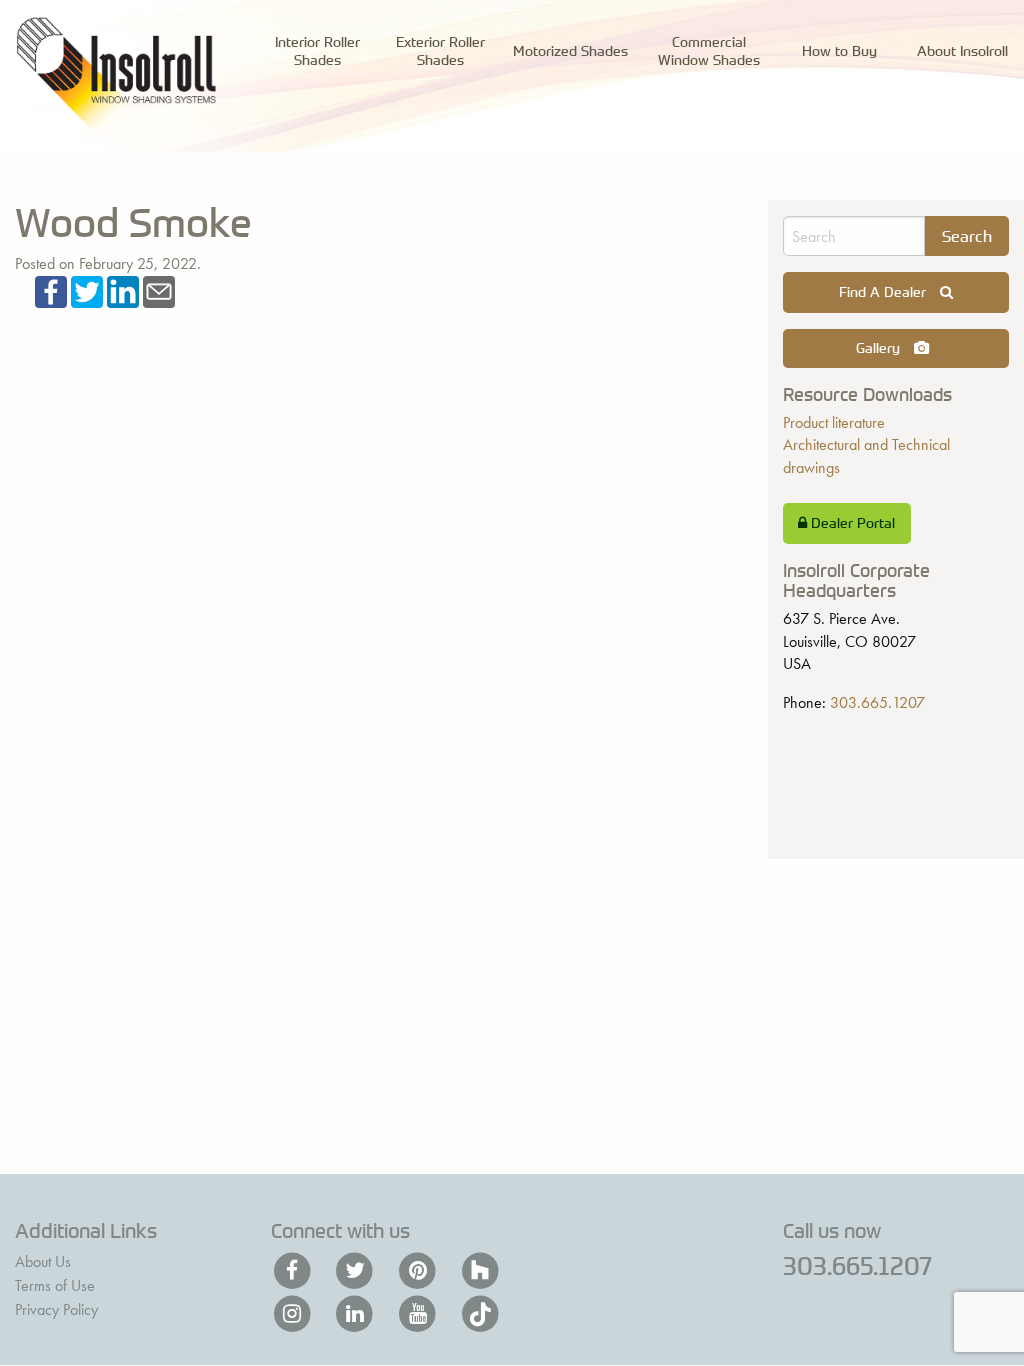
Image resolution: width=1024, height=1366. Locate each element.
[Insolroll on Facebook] (294, 1271)
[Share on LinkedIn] (123, 289)
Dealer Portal (851, 522)
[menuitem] (317, 50)
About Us (43, 1261)
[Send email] (159, 289)
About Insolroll (962, 50)
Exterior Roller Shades (440, 50)
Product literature (834, 422)
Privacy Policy (56, 1309)
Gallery (880, 347)
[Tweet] (87, 289)
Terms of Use (55, 1285)
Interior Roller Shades (317, 50)
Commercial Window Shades (709, 50)
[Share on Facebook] (51, 289)
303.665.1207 (877, 702)
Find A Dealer (884, 291)
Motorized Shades (570, 50)
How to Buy (839, 50)
